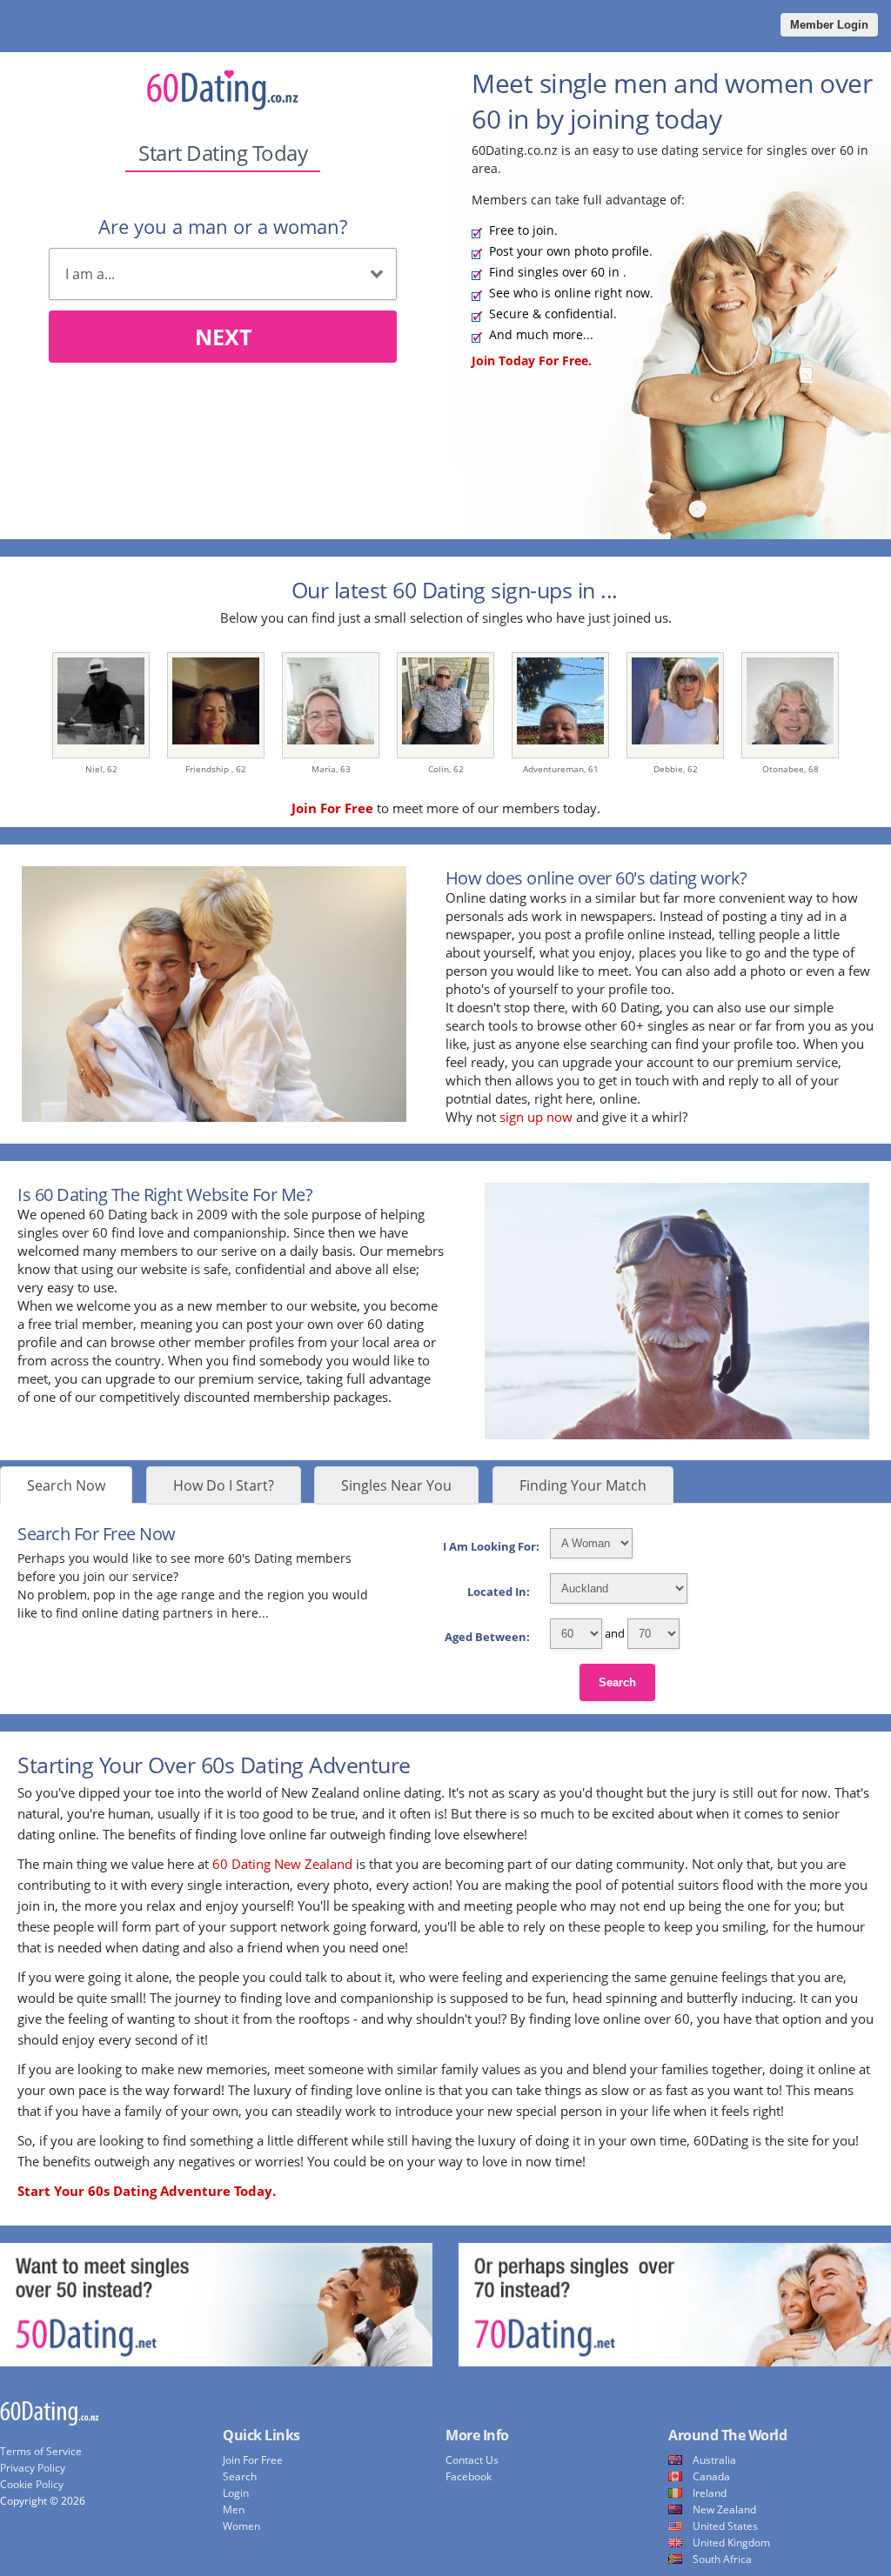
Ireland (710, 2493)
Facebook (469, 2476)
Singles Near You (396, 1485)
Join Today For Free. (532, 360)
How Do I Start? (224, 1485)
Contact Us (472, 2460)
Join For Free (253, 2460)
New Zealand (724, 2509)
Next (223, 337)
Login (236, 2493)
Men (234, 2509)
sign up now (536, 1117)
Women (241, 2526)
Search (617, 1682)
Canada (711, 2476)
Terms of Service (41, 2451)
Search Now (66, 1485)
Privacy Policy (33, 2468)
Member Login (829, 25)
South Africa (722, 2559)
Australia (714, 2460)
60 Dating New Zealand (282, 1864)
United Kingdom (731, 2543)
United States (725, 2526)
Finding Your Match (583, 1485)
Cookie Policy (32, 2484)
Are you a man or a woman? (223, 226)
